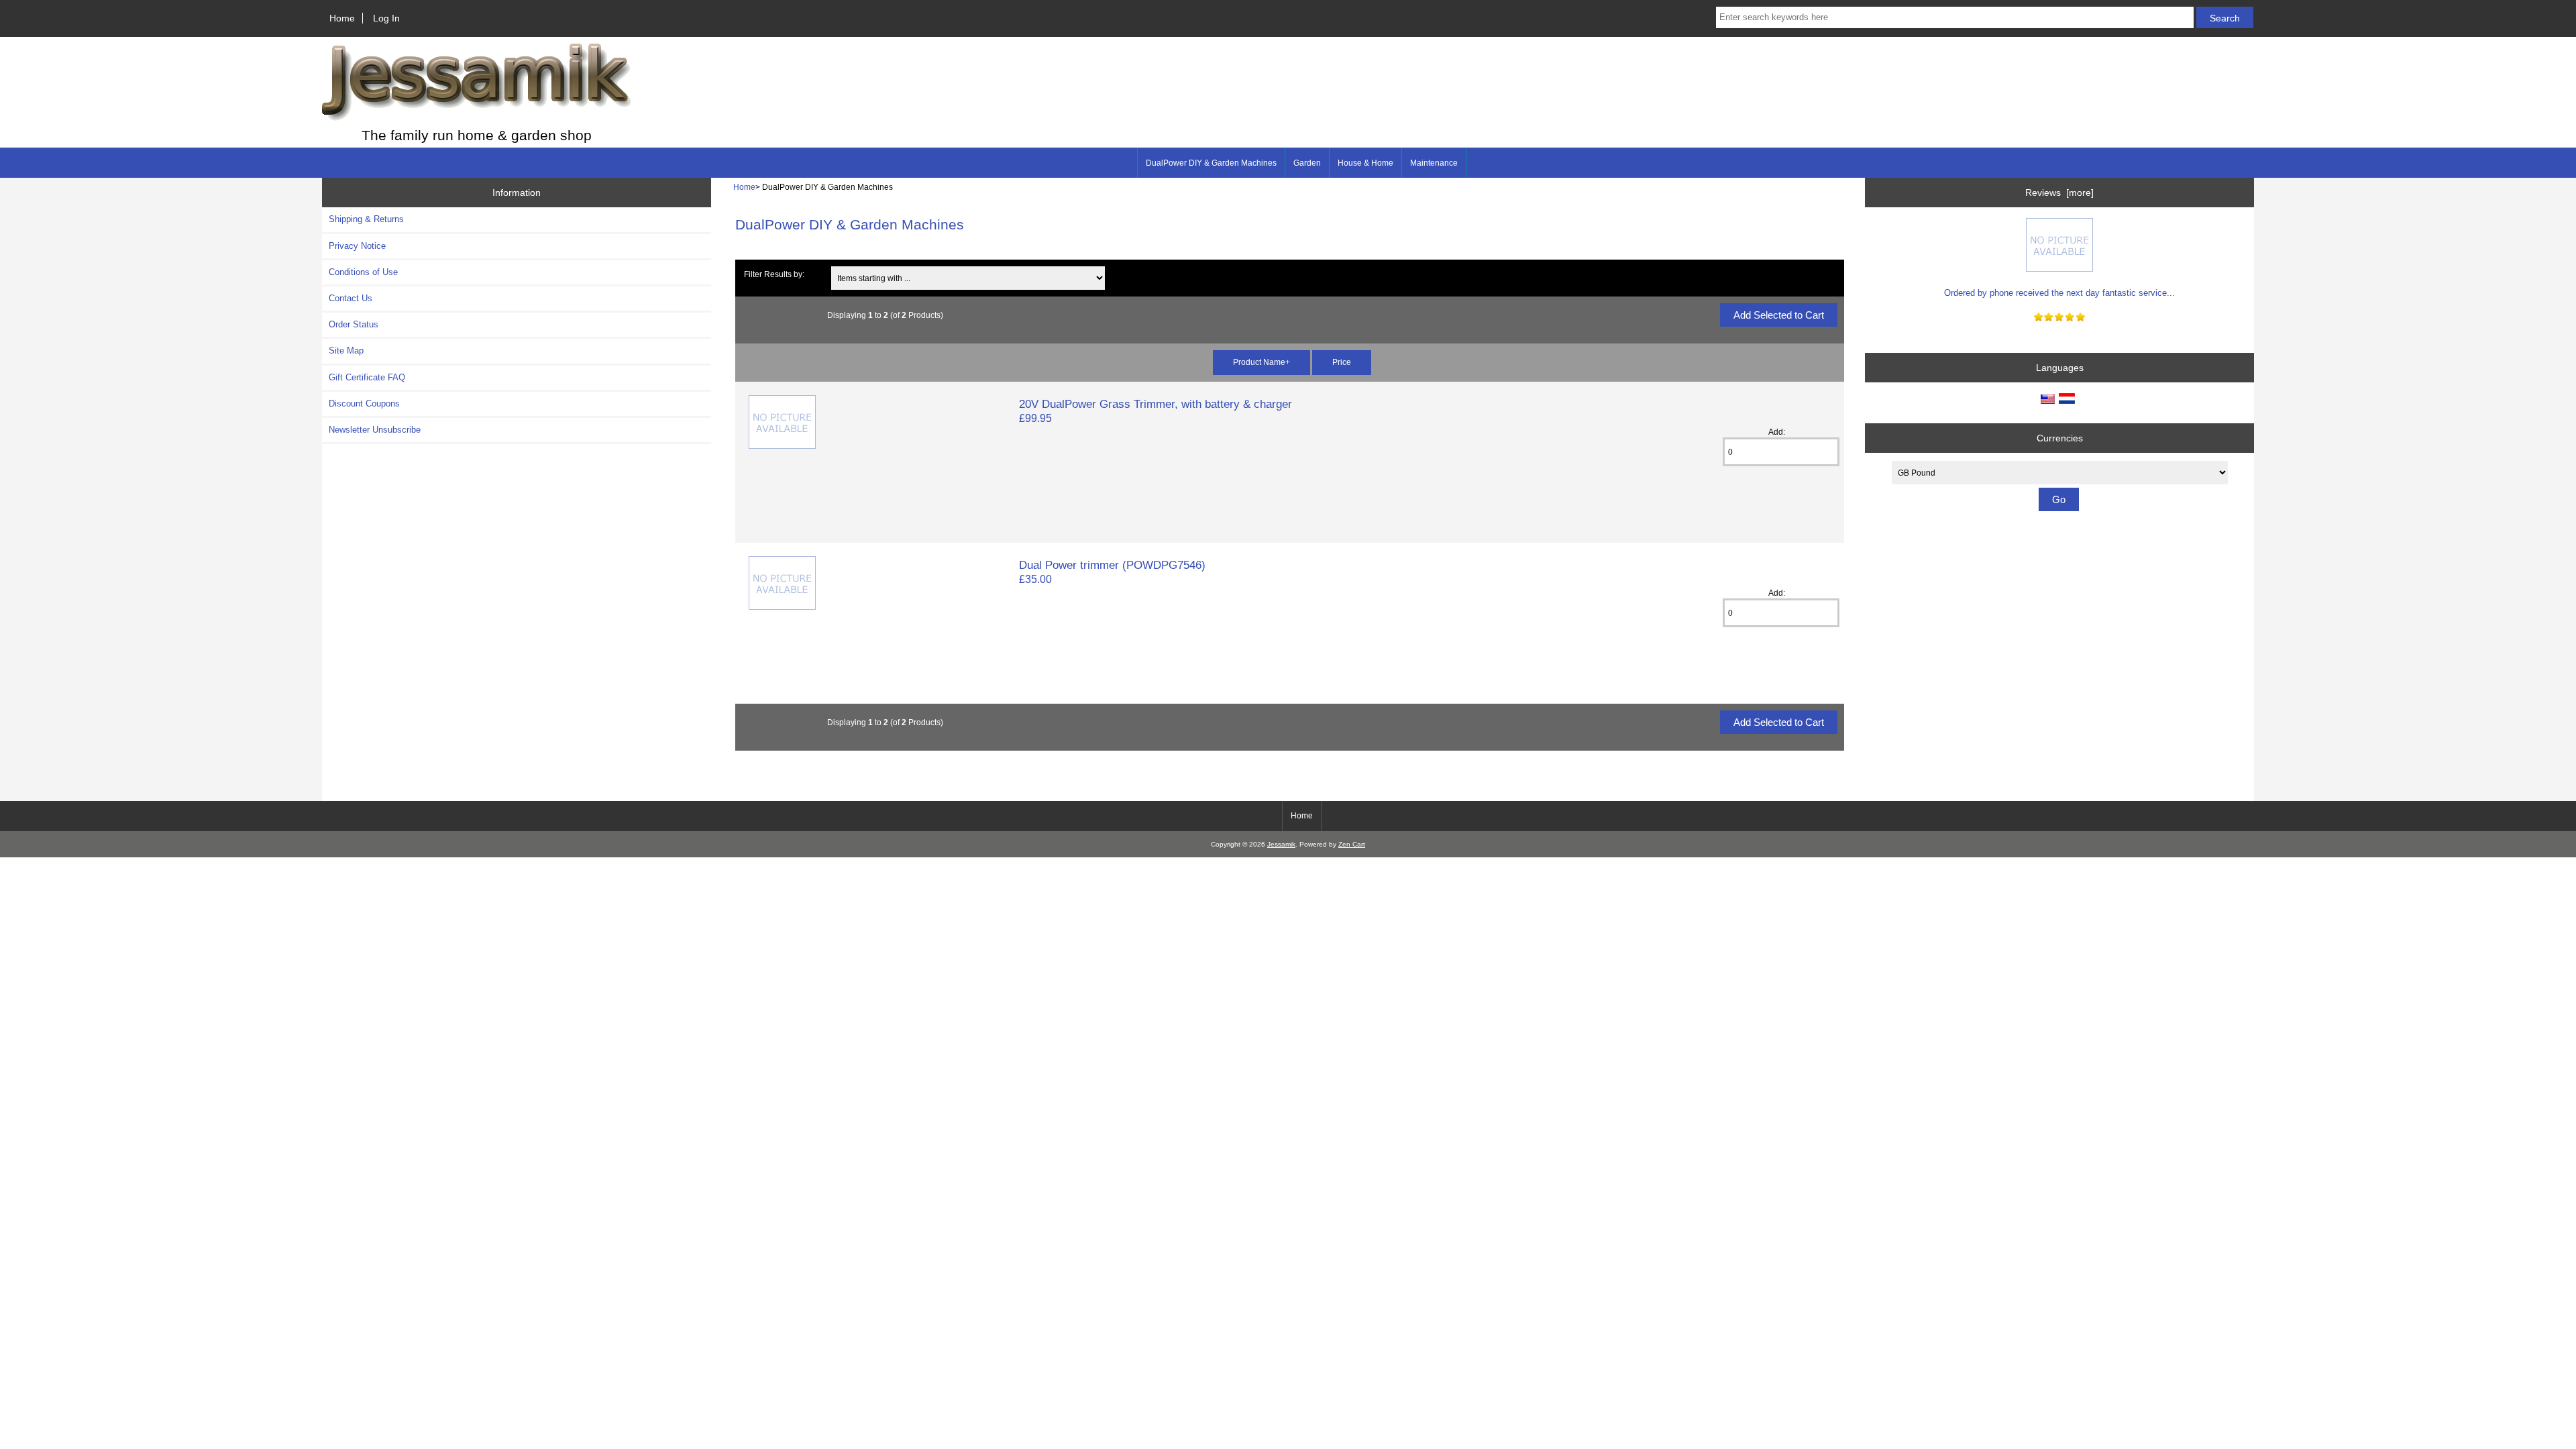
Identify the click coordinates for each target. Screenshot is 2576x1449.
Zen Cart (1352, 844)
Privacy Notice (357, 246)
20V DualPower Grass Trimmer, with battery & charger (1156, 404)
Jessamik (1281, 844)
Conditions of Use (363, 272)
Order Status (354, 324)
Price (1342, 362)
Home (342, 18)
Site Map (346, 351)
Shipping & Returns (366, 219)
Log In (386, 18)
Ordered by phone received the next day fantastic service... (2059, 293)
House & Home (1365, 163)
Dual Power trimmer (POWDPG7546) (1112, 565)
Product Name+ (1262, 362)
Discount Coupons (364, 404)
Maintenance (1434, 163)
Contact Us (351, 298)
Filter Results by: (774, 274)
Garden (1307, 163)
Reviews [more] (2059, 193)
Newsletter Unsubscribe (375, 430)
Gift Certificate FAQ (367, 377)
